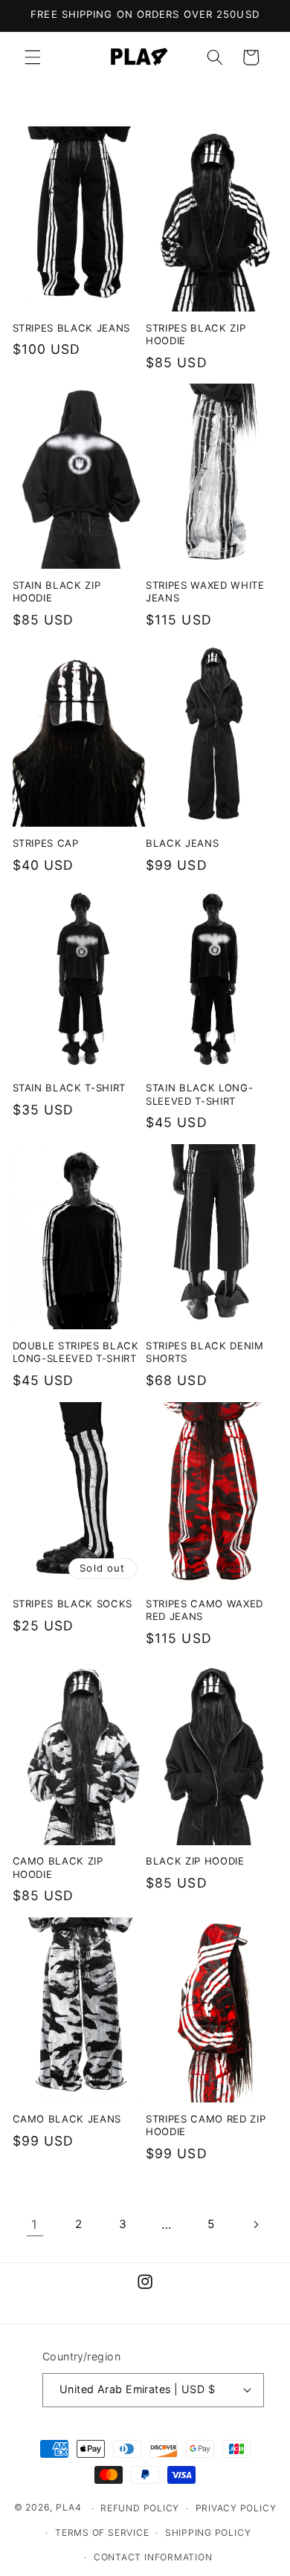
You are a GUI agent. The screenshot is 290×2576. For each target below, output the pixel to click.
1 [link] (35, 2224)
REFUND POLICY (140, 2508)
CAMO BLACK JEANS (67, 2119)
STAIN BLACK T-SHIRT (70, 1088)
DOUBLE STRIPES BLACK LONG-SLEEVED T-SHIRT (76, 1352)
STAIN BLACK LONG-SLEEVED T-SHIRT (199, 1094)
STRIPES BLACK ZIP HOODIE (196, 334)
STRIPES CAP (46, 843)
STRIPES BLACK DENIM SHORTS (205, 1352)
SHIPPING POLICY (208, 2533)
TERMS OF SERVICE (102, 2533)
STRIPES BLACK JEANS (72, 328)
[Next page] (255, 2224)
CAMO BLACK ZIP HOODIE (58, 1867)
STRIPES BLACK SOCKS (73, 1604)
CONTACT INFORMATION (153, 2557)
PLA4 (69, 2508)
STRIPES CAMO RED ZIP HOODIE (206, 2125)
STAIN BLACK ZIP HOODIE (57, 591)
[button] (33, 57)
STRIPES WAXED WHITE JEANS (205, 591)
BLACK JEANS (182, 843)
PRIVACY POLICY (236, 2508)
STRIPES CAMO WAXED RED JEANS (204, 1610)
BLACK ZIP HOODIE (195, 1861)
